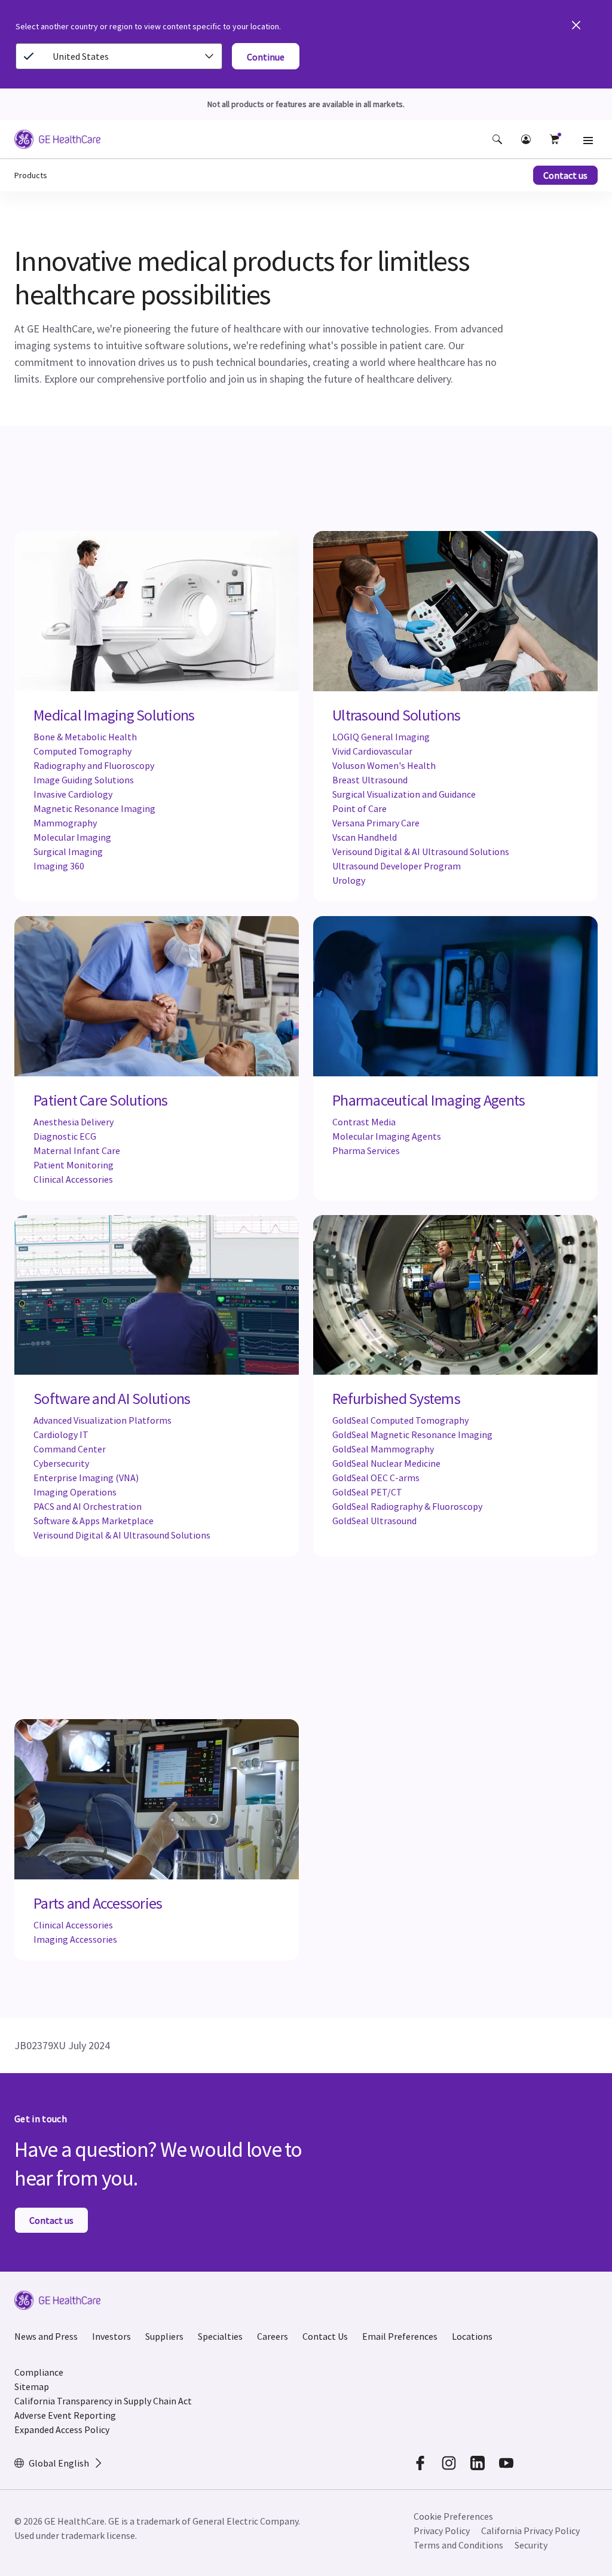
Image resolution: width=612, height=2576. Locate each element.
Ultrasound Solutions (396, 715)
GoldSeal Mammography (383, 1449)
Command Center (70, 1449)
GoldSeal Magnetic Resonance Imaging (412, 1434)
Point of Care (359, 808)
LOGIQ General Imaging (381, 737)
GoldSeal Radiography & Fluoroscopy (407, 1506)
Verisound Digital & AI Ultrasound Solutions (421, 851)
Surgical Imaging (68, 851)
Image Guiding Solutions (84, 780)
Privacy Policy (442, 2531)
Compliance (39, 2372)
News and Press (46, 2336)
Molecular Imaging (72, 837)
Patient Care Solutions (101, 1100)
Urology (349, 880)
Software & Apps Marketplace (94, 1521)
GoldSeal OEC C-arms (376, 1478)
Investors (111, 2336)
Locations (472, 2336)
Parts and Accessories (98, 1903)
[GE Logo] (57, 141)
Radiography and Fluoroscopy (94, 765)
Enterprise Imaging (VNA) (86, 1478)
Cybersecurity (61, 1463)
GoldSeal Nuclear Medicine (386, 1463)
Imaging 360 (59, 866)
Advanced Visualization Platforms (102, 1420)
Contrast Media (364, 1122)
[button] (497, 139)
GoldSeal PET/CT (367, 1492)
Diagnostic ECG (65, 1136)
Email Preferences (400, 2336)
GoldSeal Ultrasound (374, 1521)
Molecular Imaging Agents (387, 1136)
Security (531, 2545)
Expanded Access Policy (62, 2430)
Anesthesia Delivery (74, 1122)
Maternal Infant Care (77, 1150)
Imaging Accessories (75, 1939)
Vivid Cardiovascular (372, 751)
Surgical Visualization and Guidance (404, 794)
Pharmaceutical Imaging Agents (429, 1100)
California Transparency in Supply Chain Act (103, 2401)
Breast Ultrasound (370, 780)
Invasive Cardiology (73, 794)
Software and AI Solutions (112, 1399)
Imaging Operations (75, 1492)
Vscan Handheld (365, 837)
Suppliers (164, 2336)
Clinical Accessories (73, 1179)
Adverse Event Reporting (65, 2415)
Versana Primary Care (376, 823)
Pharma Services (366, 1150)
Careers (273, 2336)
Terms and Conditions (458, 2545)
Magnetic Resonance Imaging (94, 808)
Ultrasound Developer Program (397, 866)
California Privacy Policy (530, 2531)
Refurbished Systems (396, 1399)
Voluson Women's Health (384, 765)
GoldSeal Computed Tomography (400, 1420)
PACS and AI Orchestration (88, 1506)
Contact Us (325, 2336)
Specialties (220, 2336)
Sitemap (32, 2386)
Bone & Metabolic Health (85, 737)
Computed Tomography (82, 751)
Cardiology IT (61, 1434)
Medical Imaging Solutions (114, 715)
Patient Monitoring (74, 1165)
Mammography (65, 823)
